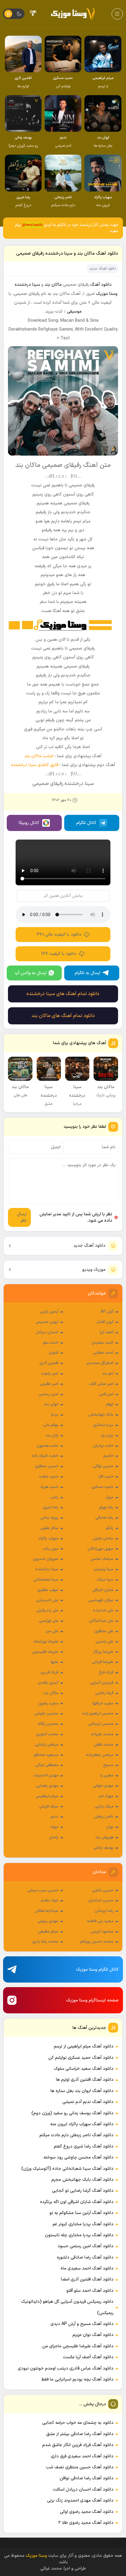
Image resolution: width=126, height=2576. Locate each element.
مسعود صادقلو (46, 1755)
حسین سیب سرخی (43, 1890)
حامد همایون (48, 1446)
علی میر (52, 1631)
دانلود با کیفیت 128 (59, 954)
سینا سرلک (105, 1580)
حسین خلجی (103, 1890)
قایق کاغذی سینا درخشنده (35, 765)
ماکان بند (51, 1693)
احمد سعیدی (102, 1343)
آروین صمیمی (47, 1322)
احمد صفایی (103, 1353)
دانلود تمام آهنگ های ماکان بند (63, 1016)
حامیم (108, 1456)
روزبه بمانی (49, 1518)
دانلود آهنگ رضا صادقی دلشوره (85, 2257)
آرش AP (107, 1312)
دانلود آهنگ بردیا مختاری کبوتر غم (83, 2224)
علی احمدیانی (47, 1600)
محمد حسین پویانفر (96, 1942)
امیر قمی (106, 1394)
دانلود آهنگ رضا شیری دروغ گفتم (84, 2146)
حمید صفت (49, 1477)
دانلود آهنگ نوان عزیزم (93, 2335)
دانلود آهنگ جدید (89, 1246)
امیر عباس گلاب (101, 1384)
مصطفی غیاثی (47, 1765)
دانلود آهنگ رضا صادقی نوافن (87, 2478)
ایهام (110, 1404)
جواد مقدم (50, 1901)
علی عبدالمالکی (101, 1621)
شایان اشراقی (103, 1590)
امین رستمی (48, 1394)
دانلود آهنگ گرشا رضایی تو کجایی (83, 2191)
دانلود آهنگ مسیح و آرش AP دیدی (82, 2324)
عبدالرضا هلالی (47, 1911)
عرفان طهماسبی (101, 1600)
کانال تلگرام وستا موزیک (97, 1970)
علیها (55, 1662)
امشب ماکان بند (39, 756)
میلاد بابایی (104, 1807)
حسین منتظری (47, 1466)
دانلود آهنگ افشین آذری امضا (87, 2279)
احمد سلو (51, 1343)
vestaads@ (32, 225)
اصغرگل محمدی (100, 1363)
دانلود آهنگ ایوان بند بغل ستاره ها (82, 2091)
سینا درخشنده (47, 1569)
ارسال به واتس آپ (31, 973)
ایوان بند (51, 1404)
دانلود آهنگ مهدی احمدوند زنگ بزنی (80, 2501)
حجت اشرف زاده (45, 1456)
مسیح (108, 1765)
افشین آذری (49, 1363)
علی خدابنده (103, 1610)
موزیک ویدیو (94, 1270)
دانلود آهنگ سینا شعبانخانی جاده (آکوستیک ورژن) (67, 2169)
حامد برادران (103, 1446)
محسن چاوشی (46, 1714)
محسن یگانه (48, 1724)
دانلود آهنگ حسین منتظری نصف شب (80, 2467)
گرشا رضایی (104, 1693)
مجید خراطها (103, 1704)
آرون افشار (105, 1322)
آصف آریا (107, 1332)
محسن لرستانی (101, 1724)
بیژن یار (107, 1435)
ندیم (54, 1817)
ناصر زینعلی (104, 1817)
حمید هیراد (49, 1487)
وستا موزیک (107, 294)
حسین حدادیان (101, 1901)
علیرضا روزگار (103, 1652)
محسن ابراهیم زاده (98, 1714)
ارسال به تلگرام (87, 973)
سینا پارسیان (104, 1569)
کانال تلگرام (86, 823)
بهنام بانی (51, 1425)
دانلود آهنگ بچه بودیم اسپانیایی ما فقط (77, 2379)
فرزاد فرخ (106, 1672)
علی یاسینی (104, 1642)
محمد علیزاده (102, 1734)
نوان (110, 1827)
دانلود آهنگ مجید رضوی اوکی (87, 2512)
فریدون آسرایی (102, 1683)
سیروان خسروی (46, 1559)
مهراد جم (106, 1796)
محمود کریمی (102, 1932)
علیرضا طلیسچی (45, 1652)
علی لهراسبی (49, 1621)
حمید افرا (106, 1477)
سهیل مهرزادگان (100, 1549)
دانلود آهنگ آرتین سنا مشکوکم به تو (82, 2213)
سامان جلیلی (103, 1539)
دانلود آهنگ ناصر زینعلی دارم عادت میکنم (76, 2135)
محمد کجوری (47, 1734)
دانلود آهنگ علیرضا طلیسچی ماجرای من (78, 2346)
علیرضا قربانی (103, 1662)
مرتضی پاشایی (47, 1745)
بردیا (55, 1415)
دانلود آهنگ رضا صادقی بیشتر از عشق (80, 2434)
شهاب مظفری (48, 1590)
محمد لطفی (104, 1745)
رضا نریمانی (104, 1911)
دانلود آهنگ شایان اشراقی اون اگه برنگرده (77, 2202)
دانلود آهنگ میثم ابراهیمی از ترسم (84, 2046)
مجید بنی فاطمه (100, 1921)
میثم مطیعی (48, 1932)
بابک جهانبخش (101, 1415)
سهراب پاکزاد (48, 1539)
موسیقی (74, 312)
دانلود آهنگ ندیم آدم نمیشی (88, 2102)
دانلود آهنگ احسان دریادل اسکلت (83, 2490)
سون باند (51, 1549)
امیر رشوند (50, 1374)
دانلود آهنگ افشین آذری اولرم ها (85, 2080)
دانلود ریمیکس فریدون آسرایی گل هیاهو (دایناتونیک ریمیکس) (67, 2307)
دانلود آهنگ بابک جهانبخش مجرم (82, 2180)
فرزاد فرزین (49, 1672)
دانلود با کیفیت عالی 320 (59, 935)
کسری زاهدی (48, 1683)
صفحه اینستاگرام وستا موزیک (92, 2000)
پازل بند (52, 1435)
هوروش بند (104, 1837)
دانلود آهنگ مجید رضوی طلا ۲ (86, 2523)
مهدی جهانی (103, 1786)
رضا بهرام (106, 1507)
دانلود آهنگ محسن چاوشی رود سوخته (78, 2157)
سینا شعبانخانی (46, 1580)
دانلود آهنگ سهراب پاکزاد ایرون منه (82, 2124)
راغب (54, 1497)
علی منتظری (104, 1631)
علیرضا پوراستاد (46, 1642)
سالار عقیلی (49, 1528)
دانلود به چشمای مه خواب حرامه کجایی (78, 2423)
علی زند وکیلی (47, 1610)
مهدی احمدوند (46, 1775)
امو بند (108, 1374)
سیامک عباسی (102, 1559)
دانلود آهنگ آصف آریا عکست (88, 2357)
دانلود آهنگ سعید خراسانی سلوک (84, 2069)
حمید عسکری (102, 1487)
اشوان (54, 1353)
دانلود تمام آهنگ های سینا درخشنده (63, 994)
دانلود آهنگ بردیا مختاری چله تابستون (79, 2235)
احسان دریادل (47, 1332)
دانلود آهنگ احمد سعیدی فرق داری (82, 2456)
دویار (109, 1497)
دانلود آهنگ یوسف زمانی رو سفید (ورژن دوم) (72, 2113)
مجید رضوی (48, 1704)
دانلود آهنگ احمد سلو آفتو (90, 2291)
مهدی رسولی (48, 1921)
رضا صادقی (104, 1518)
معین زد (107, 1775)
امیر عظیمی (49, 1384)
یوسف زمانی (104, 1848)
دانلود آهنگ (101, 285)
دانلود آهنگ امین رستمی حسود (85, 2246)
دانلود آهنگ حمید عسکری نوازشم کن (81, 2058)
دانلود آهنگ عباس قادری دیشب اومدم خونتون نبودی (66, 2368)
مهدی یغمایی (47, 1786)
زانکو (110, 1528)
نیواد (54, 1827)
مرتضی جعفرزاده (100, 1755)
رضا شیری (51, 1507)
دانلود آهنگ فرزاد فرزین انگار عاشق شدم (78, 2445)
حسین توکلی (103, 1466)
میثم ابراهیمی (47, 1796)
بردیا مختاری (103, 1425)
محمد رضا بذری (45, 1942)
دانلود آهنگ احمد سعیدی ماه (87, 2268)
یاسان (54, 1837)
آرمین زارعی (49, 1312)
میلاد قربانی (49, 1807)
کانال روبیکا (29, 823)
